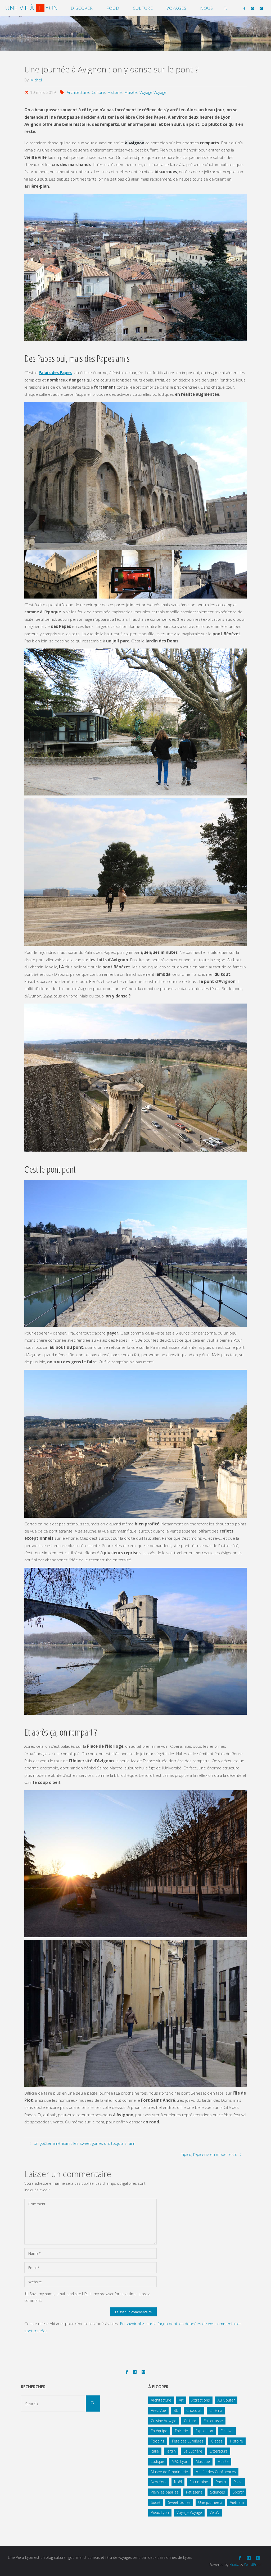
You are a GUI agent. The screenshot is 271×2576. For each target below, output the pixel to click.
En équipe (159, 2431)
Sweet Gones (179, 2502)
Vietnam (237, 2502)
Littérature (219, 2451)
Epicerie (181, 2431)
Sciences (218, 2492)
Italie (155, 2451)
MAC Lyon (180, 2461)
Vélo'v (214, 2512)
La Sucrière (193, 2451)
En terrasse (213, 2421)
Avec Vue (158, 2410)
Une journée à (210, 2502)
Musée (131, 92)
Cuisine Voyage (164, 2421)
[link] (226, 8)
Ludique (157, 2461)
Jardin (171, 2451)
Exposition (204, 2431)
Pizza (238, 2482)
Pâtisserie (194, 2492)
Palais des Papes (55, 372)
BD (176, 2410)
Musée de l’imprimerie (169, 2472)
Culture (98, 92)
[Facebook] (244, 8)
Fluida (234, 2564)
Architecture (78, 92)
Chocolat (194, 2410)
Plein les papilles (165, 2492)
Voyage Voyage (153, 92)
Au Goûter (226, 2400)
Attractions (201, 2400)
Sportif (238, 2492)
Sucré (156, 2502)
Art (181, 2400)
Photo (221, 2482)
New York (159, 2482)
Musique (203, 2461)
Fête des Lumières (188, 2441)
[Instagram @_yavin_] (252, 8)
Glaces (217, 2441)
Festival (227, 2431)
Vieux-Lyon (160, 2512)
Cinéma (216, 2410)
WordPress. (254, 2564)
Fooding (158, 2441)
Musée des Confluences (216, 2472)
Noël (178, 2482)
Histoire (115, 92)
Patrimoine (199, 2482)
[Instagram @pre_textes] (261, 8)
